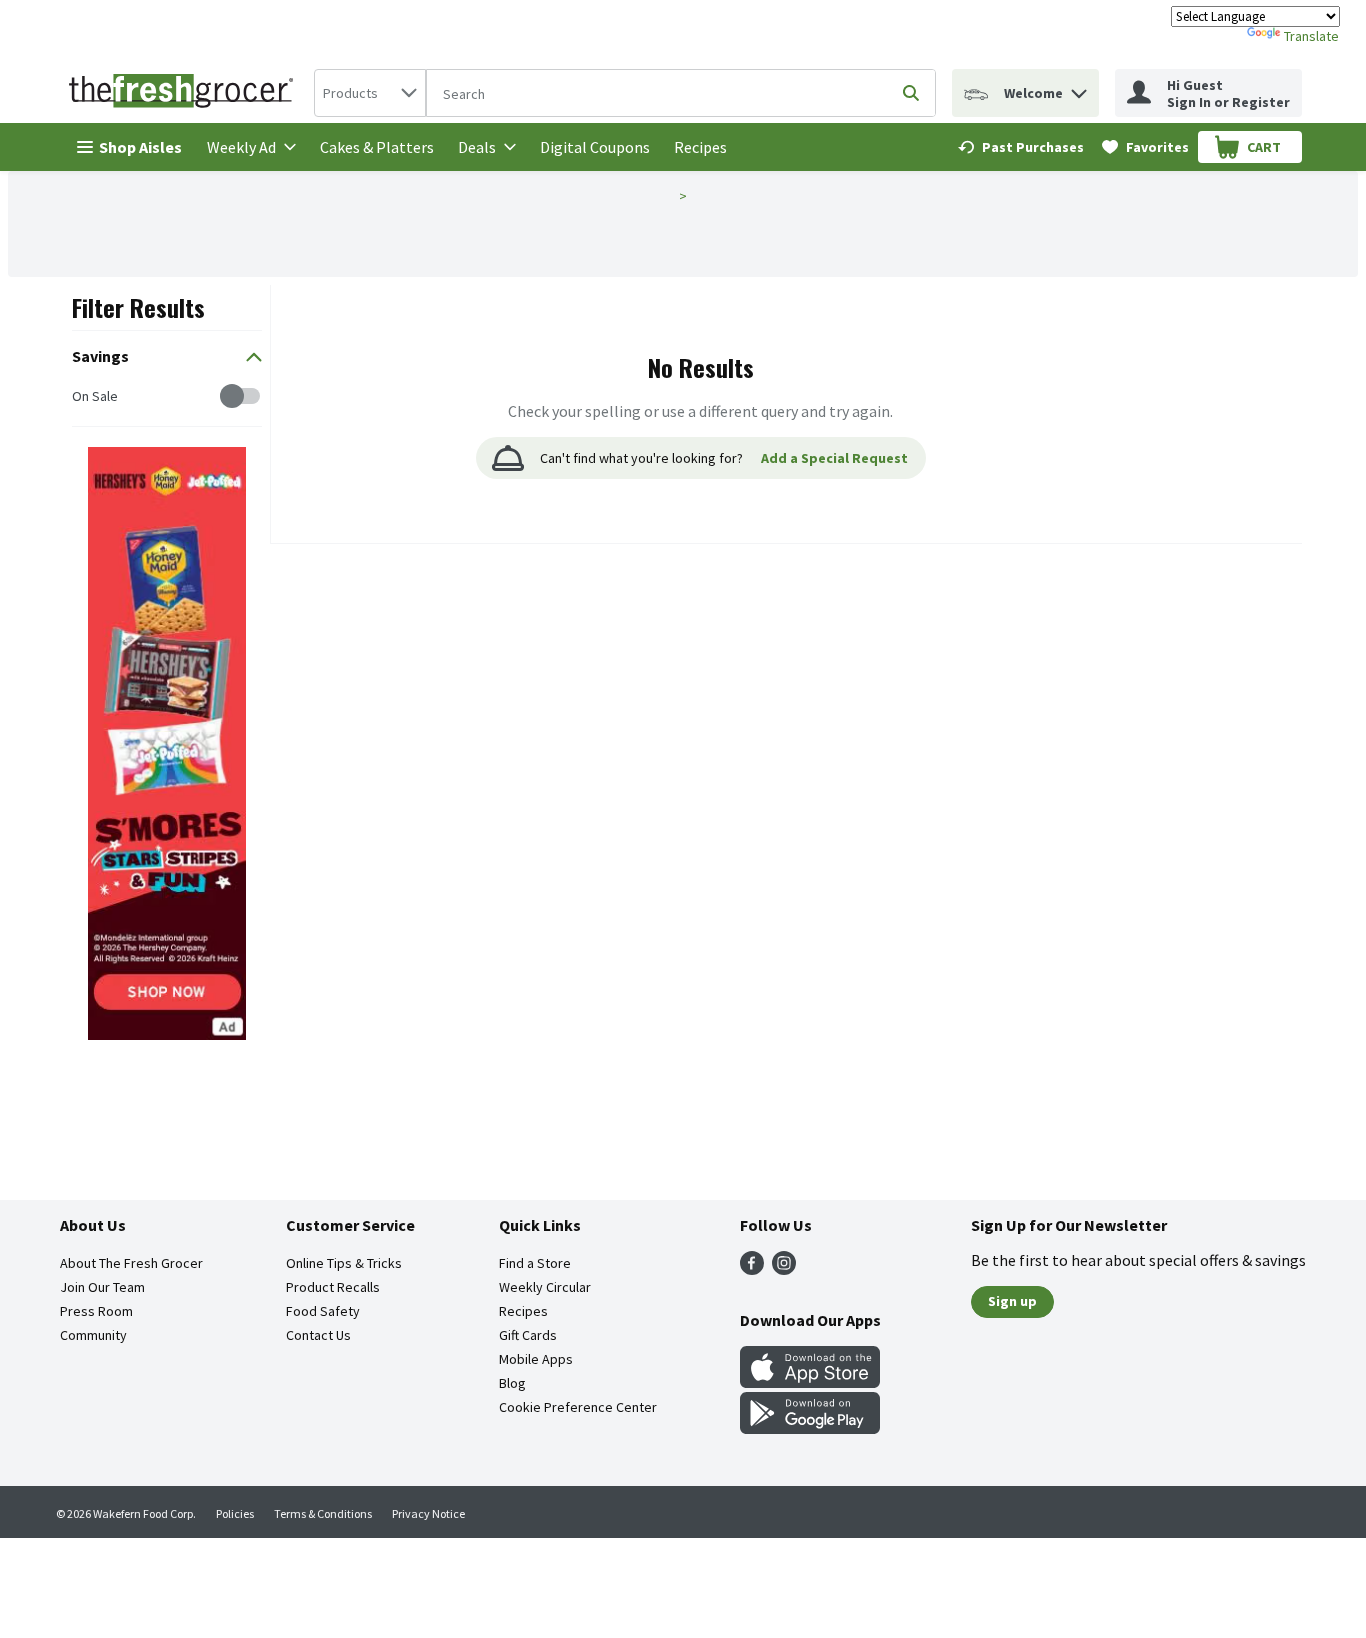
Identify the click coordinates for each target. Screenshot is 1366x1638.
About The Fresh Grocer (131, 1263)
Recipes (700, 147)
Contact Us (318, 1335)
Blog (512, 1383)
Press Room (96, 1311)
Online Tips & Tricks (344, 1263)
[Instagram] (784, 1269)
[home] (185, 93)
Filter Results (138, 307)
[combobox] (370, 93)
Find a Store (535, 1263)
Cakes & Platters (377, 147)
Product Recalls (333, 1287)
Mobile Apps (536, 1359)
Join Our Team (102, 1287)
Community (93, 1335)
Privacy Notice (428, 1513)
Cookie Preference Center (578, 1407)
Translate (1311, 36)
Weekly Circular (545, 1287)
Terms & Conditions (323, 1513)
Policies (235, 1513)
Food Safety (323, 1311)
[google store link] (810, 1428)
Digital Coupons (595, 147)
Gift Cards (528, 1335)
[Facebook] (752, 1269)
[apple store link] (810, 1382)
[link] (1021, 147)
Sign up (1012, 1301)
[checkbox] (82, 396)
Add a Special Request (834, 458)
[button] (1079, 88)
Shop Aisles (140, 147)
